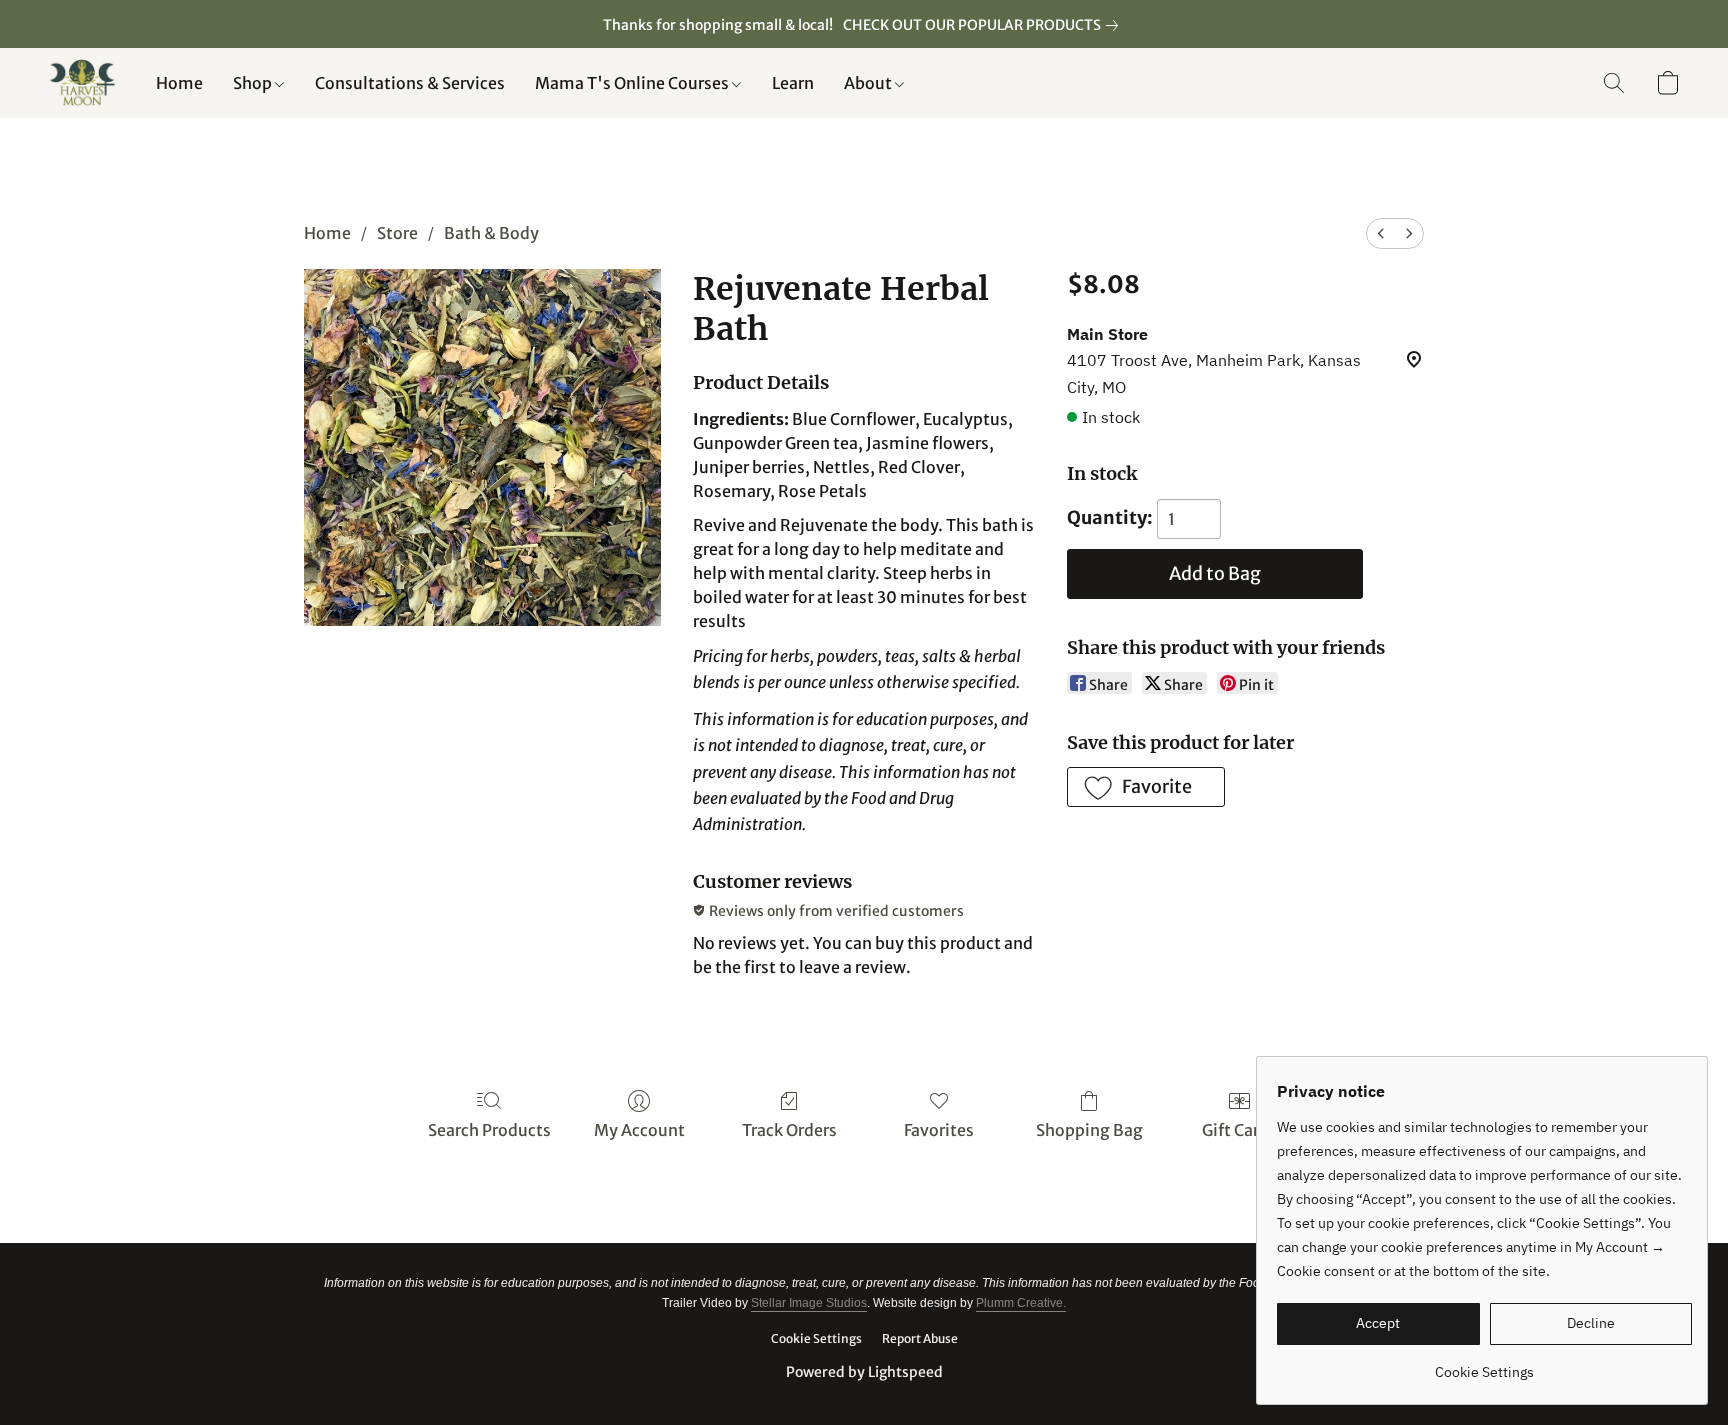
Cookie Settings (816, 1338)
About (869, 83)
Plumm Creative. (1021, 1303)
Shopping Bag (1089, 1130)
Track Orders (789, 1130)
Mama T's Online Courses (633, 83)
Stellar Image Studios (809, 1303)
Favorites (939, 1130)
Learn (793, 83)
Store (397, 233)
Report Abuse (920, 1338)
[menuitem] (1381, 233)
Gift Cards (1239, 1130)
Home (179, 83)
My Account (639, 1130)
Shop (254, 83)
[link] (984, 25)
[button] (82, 83)
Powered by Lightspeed (864, 1372)
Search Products (489, 1130)
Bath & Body (491, 233)
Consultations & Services (410, 83)
